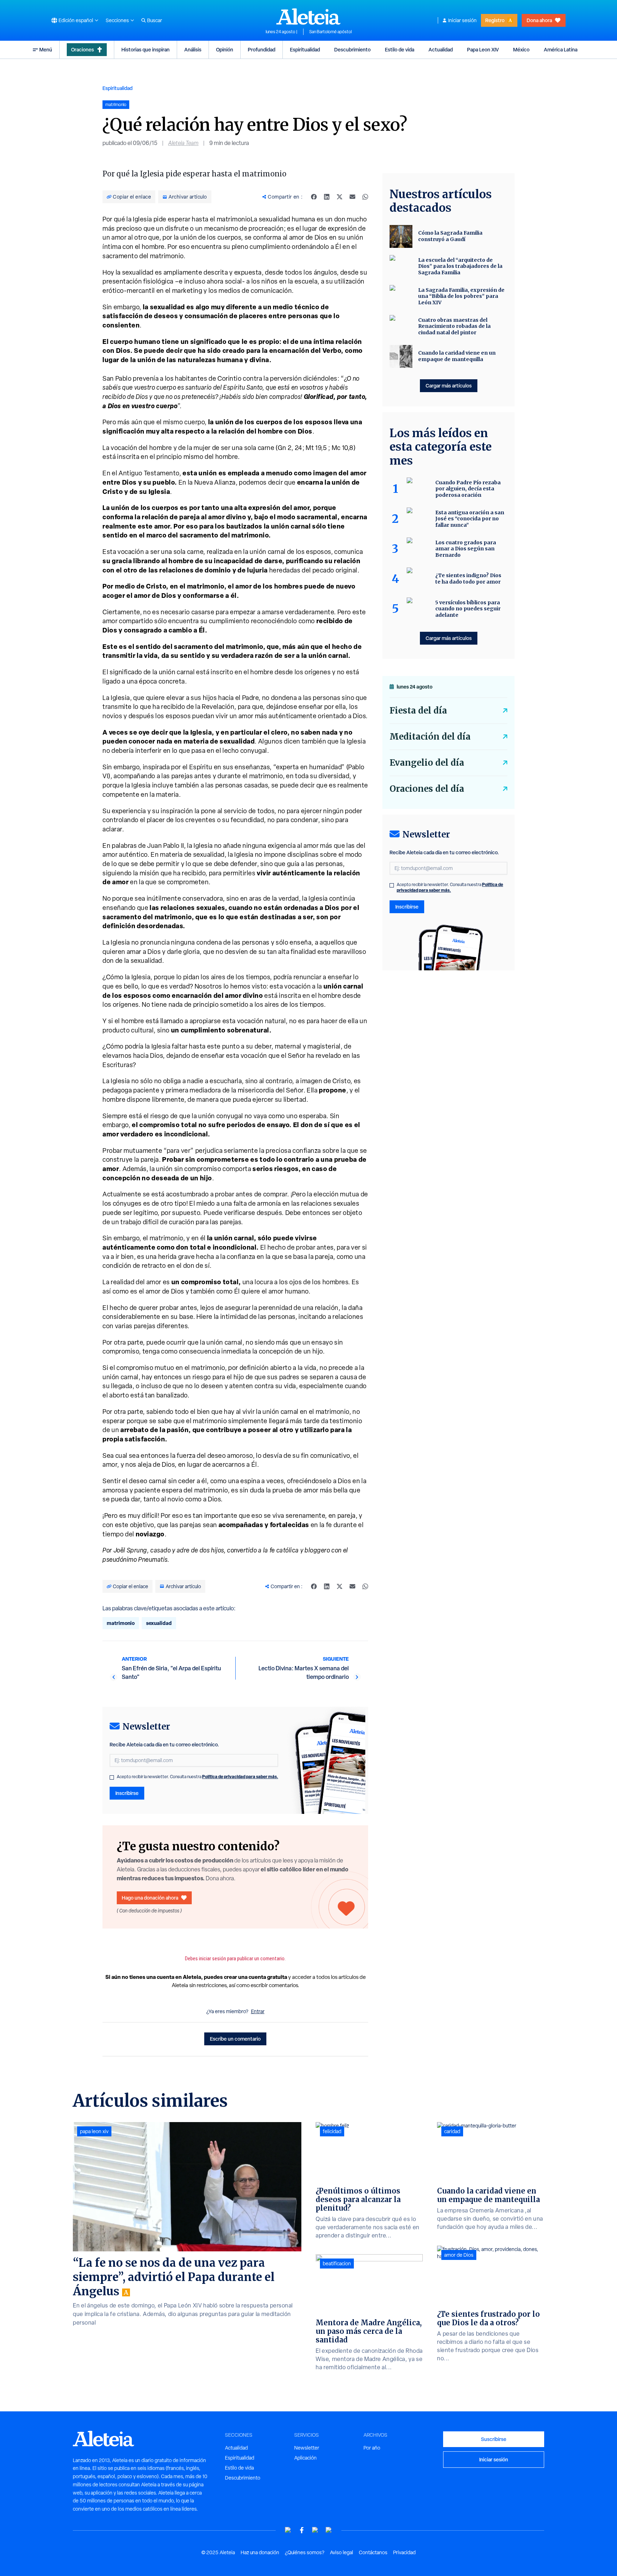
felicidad (332, 2131)
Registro (495, 20)
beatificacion (337, 2264)
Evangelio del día (427, 763)
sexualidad (159, 1623)
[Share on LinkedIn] (327, 197)
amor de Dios (459, 2255)
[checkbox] (112, 1777)
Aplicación (305, 2458)
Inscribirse (127, 1793)
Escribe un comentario (235, 2039)
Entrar (258, 2011)
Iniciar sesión (462, 20)
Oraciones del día (427, 789)
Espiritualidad (305, 49)
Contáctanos (373, 2552)
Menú (46, 49)
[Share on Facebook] (314, 197)
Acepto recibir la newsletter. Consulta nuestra (197, 1777)
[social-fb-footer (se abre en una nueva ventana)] (302, 2530)
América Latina (561, 49)
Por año (372, 2448)
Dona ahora (539, 20)
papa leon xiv (94, 2131)
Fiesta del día (418, 711)
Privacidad (404, 2552)
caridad (452, 2131)
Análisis (193, 49)
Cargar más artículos (449, 386)
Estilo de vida (400, 49)
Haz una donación (260, 2552)
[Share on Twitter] (340, 197)
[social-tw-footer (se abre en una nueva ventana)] (315, 2530)
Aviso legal (342, 2552)
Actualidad (441, 49)
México (521, 49)
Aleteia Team (183, 143)
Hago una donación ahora (150, 1898)
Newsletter (307, 2448)
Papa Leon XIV (483, 49)
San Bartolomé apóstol (330, 32)
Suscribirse (494, 2439)
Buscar (155, 20)
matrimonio (121, 1623)
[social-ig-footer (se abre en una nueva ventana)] (329, 2530)
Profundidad (262, 49)
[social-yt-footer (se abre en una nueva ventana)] (288, 2530)
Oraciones (82, 49)
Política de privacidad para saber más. (240, 1777)
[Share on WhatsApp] (365, 197)
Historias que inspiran (146, 49)
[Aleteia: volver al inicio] (308, 16)
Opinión (225, 49)
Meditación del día (430, 737)
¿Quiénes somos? (305, 2552)
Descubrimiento (352, 49)
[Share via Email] (352, 197)
